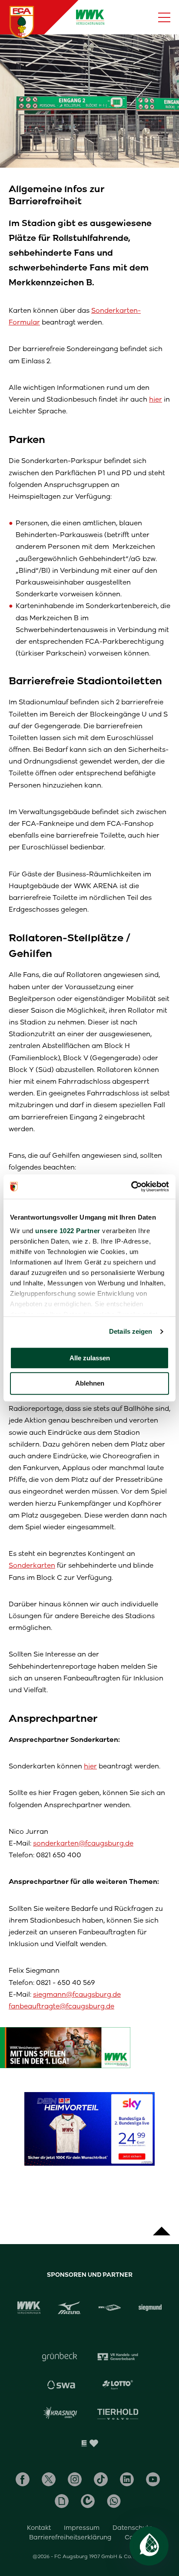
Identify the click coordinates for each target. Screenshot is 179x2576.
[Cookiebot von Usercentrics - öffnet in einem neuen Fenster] (131, 1187)
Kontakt (39, 2528)
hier (156, 399)
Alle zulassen (90, 1358)
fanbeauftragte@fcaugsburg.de (61, 2006)
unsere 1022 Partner (68, 1231)
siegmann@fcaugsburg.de (77, 1994)
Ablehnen (90, 1384)
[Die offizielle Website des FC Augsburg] (22, 22)
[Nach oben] (162, 2227)
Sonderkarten (32, 1565)
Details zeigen (131, 1331)
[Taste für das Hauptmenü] (164, 17)
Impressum (82, 2528)
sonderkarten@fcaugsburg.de (83, 1843)
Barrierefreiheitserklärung (70, 2537)
